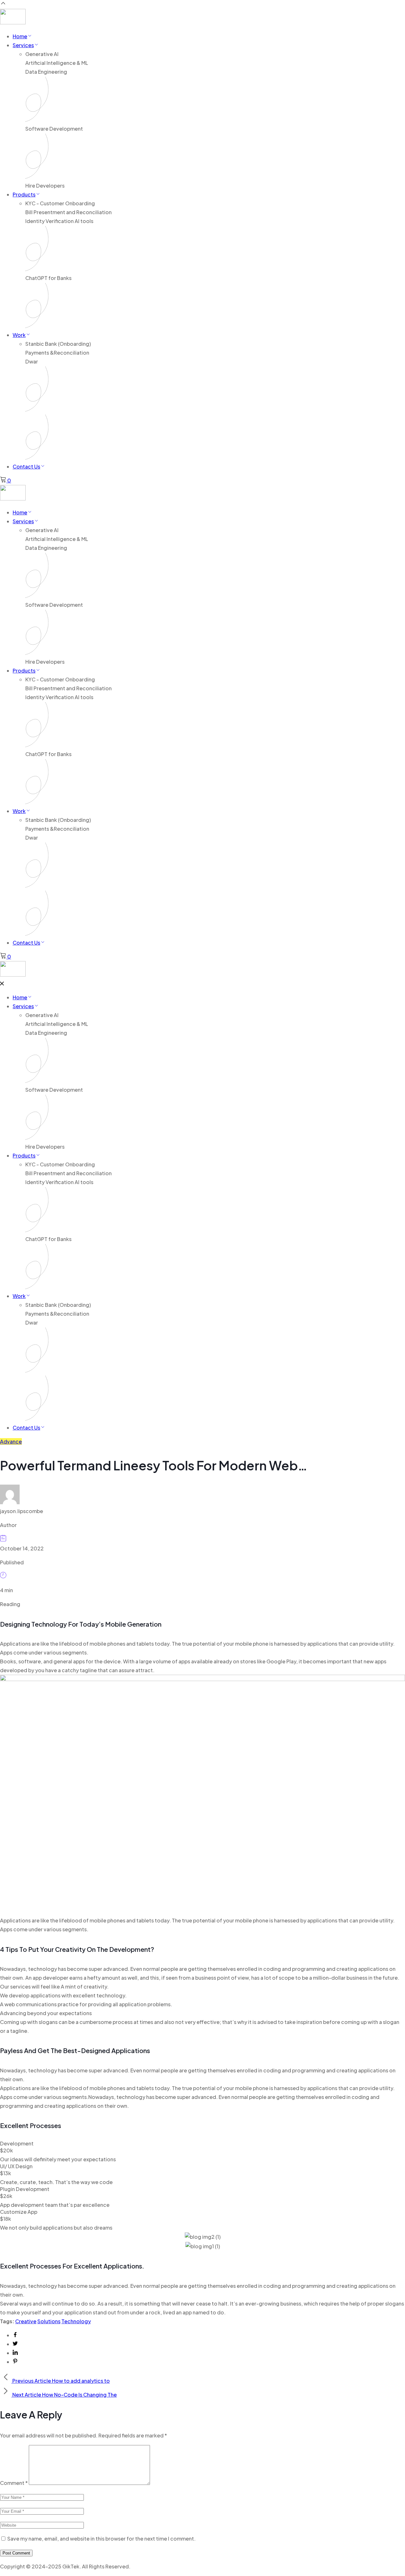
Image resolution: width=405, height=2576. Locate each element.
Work (19, 335)
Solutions (49, 2321)
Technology (76, 2321)
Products (24, 194)
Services (23, 45)
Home (20, 36)
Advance (11, 1441)
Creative (26, 2321)
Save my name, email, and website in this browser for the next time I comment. (101, 2539)
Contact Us (26, 466)
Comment (14, 2483)
